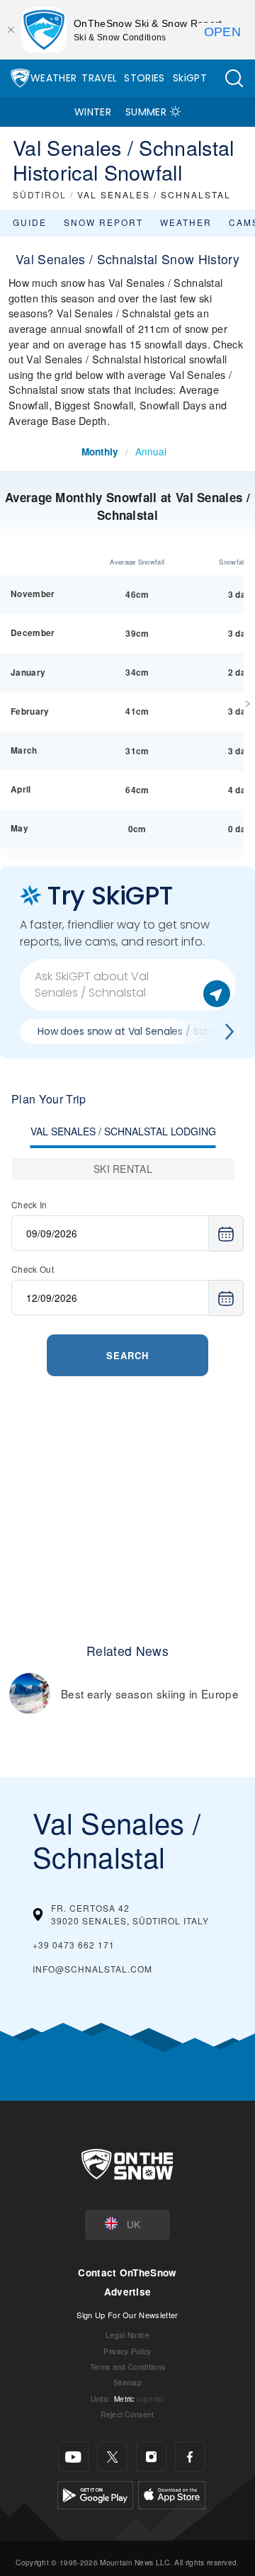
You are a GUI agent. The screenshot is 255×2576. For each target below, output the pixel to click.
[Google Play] (95, 2493)
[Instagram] (151, 2457)
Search (127, 1355)
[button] (234, 78)
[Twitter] (112, 2457)
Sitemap (127, 2382)
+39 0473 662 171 (74, 1945)
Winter (93, 112)
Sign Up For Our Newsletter (127, 2315)
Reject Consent (127, 2414)
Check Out (33, 1269)
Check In (29, 1204)
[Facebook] (190, 2457)
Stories (144, 78)
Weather (53, 78)
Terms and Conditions (127, 2367)
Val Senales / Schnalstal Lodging (123, 1131)
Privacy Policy (127, 2351)
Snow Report (103, 222)
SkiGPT (190, 78)
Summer (146, 112)
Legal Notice (127, 2335)
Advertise (128, 2292)
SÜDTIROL (40, 194)
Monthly (100, 452)
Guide (30, 222)
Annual (151, 451)
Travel (99, 78)
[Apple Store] (172, 2493)
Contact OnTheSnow (127, 2273)
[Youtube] (73, 2457)
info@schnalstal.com (92, 1969)
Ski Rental (123, 1169)
